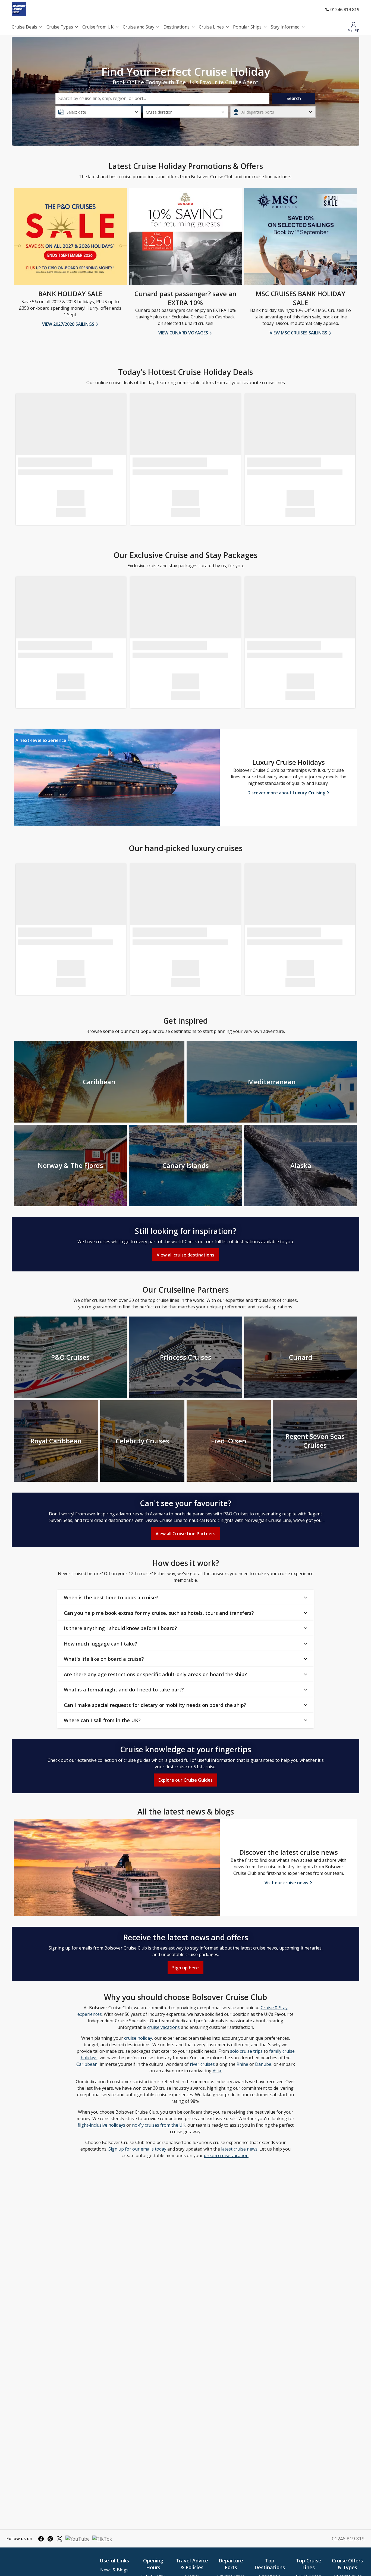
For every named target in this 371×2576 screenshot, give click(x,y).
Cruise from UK (98, 27)
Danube (263, 2064)
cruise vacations (164, 2027)
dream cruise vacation (226, 2155)
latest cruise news (239, 2149)
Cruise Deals (24, 27)
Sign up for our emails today (137, 2149)
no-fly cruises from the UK (159, 2125)
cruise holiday (138, 2038)
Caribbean (87, 2064)
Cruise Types (60, 27)
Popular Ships (247, 27)
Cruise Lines (211, 27)
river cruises (202, 2064)
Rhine (242, 2064)
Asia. (217, 2071)
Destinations (177, 27)
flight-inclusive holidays (101, 2125)
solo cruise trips (246, 2051)
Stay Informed (285, 27)
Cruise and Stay (139, 27)
